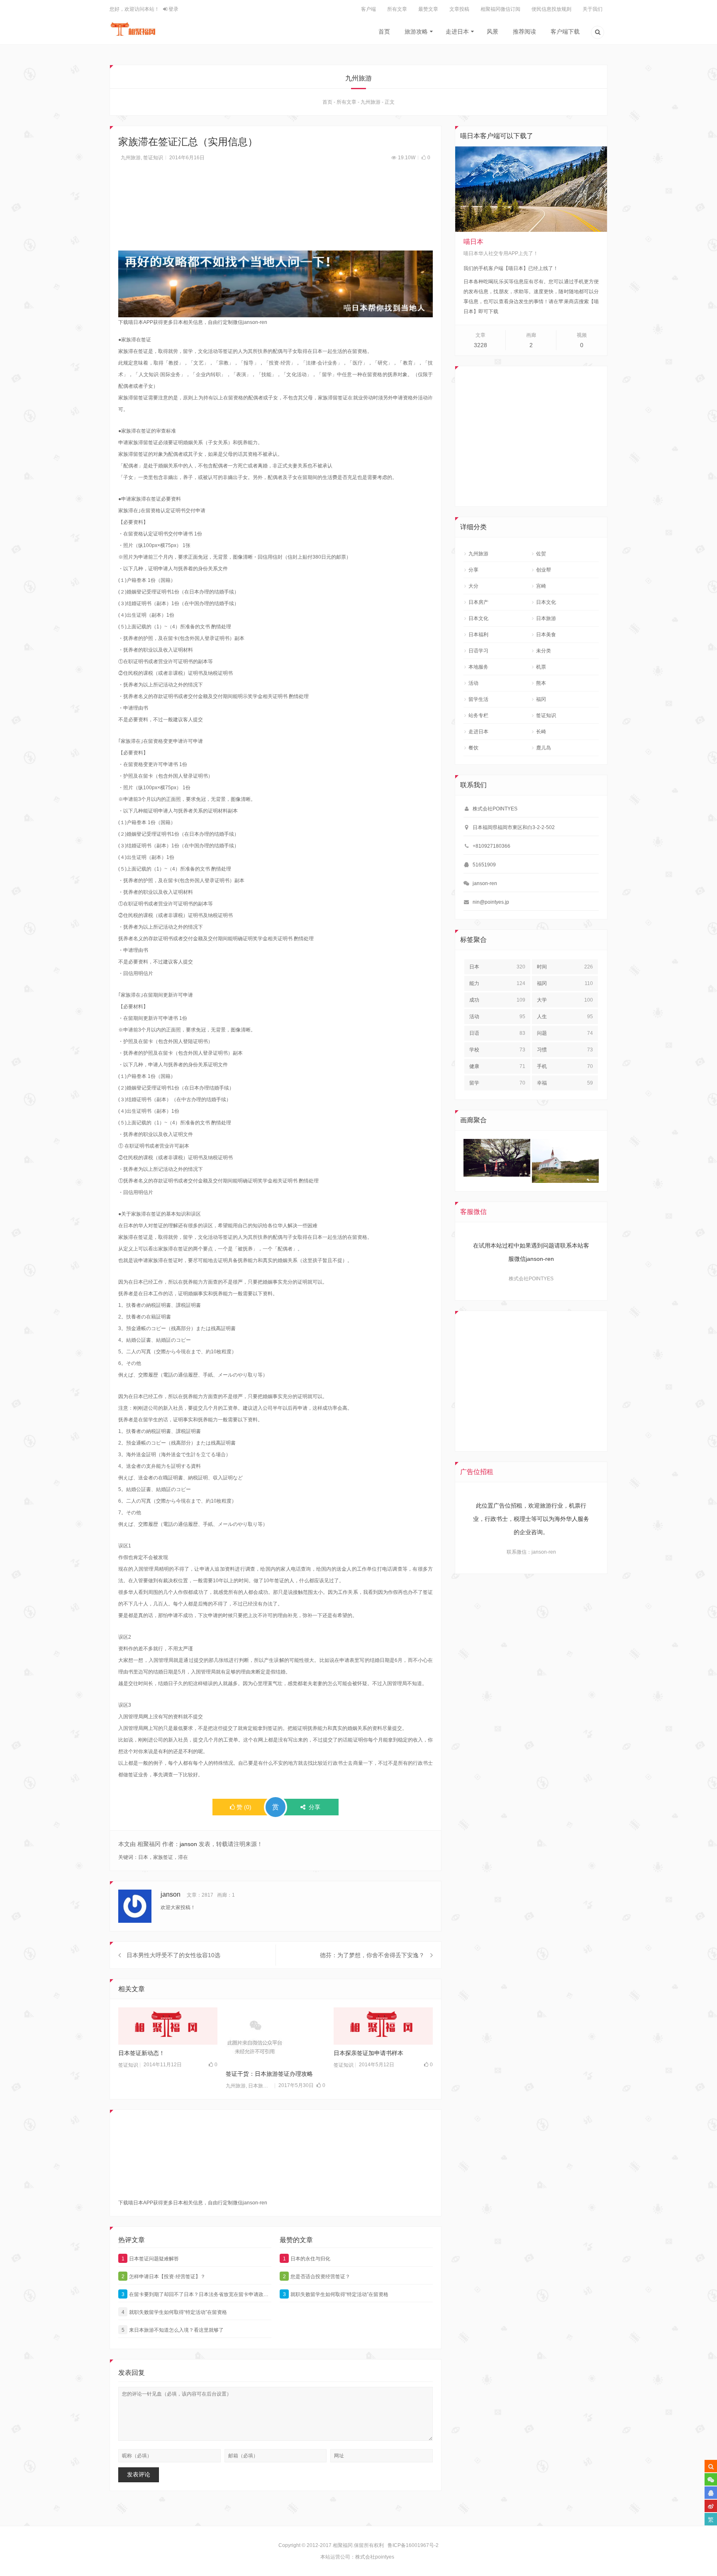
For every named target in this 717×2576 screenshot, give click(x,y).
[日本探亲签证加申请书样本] (383, 2026)
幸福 (565, 1083)
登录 (173, 9)
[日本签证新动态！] (168, 2026)
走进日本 (457, 32)
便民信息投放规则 (551, 9)
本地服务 (478, 667)
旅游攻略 (416, 32)
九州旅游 (371, 102)
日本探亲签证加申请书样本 (368, 2053)
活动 (473, 683)
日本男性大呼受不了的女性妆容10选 (173, 1955)
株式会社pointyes (375, 2557)
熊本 (541, 683)
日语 (497, 1033)
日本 (497, 967)
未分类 (544, 651)
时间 (565, 967)
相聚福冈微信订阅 (500, 9)
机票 (541, 667)
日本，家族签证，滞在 (163, 1857)
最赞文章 (428, 9)
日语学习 (478, 651)
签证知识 (153, 158)
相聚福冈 (343, 2545)
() (244, 1807)
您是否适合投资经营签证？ (317, 2277)
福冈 (541, 699)
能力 (497, 983)
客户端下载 (565, 32)
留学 (497, 1083)
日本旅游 (258, 2086)
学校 (497, 1050)
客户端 (368, 9)
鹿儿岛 (544, 748)
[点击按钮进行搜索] (711, 2466)
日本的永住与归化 (307, 2259)
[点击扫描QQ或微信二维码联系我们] (711, 2493)
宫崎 (541, 586)
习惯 (565, 1050)
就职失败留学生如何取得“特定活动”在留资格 (174, 2312)
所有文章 (397, 9)
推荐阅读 (524, 32)
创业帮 (544, 570)
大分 (473, 586)
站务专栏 (478, 715)
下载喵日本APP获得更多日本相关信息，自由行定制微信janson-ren (193, 322)
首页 (384, 32)
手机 (565, 1066)
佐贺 (541, 554)
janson (188, 1844)
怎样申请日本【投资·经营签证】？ (164, 2277)
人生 (565, 1017)
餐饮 (473, 748)
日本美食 (546, 635)
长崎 (541, 732)
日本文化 (546, 602)
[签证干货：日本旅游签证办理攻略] (275, 2036)
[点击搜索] (597, 33)
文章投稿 (459, 9)
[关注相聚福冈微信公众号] (711, 2479)
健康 (497, 1066)
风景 (493, 32)
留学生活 (478, 699)
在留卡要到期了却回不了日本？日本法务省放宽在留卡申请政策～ (196, 2294)
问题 (565, 1033)
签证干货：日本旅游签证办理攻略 (269, 2074)
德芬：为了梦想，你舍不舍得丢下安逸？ (372, 1955)
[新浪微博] (711, 2506)
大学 (565, 1000)
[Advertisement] (276, 211)
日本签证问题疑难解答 (150, 2259)
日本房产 (478, 602)
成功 (497, 1000)
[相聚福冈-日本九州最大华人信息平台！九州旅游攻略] (133, 29)
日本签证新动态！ (141, 2053)
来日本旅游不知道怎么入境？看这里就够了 (173, 2330)
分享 (473, 570)
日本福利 (478, 635)
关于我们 (593, 9)
